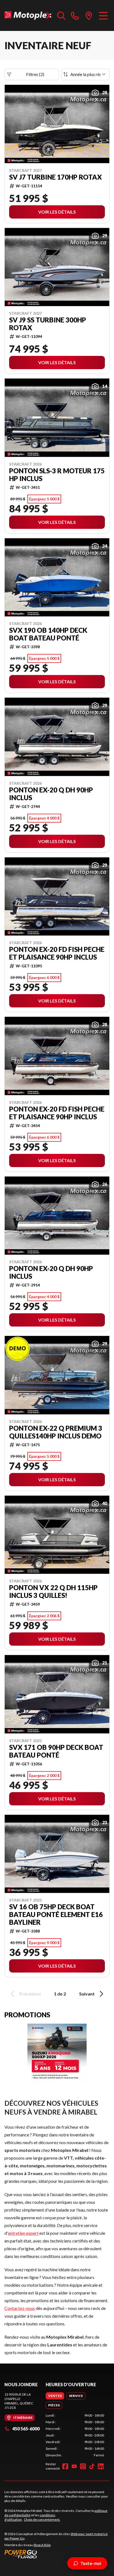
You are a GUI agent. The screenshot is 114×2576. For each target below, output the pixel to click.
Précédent (30, 1994)
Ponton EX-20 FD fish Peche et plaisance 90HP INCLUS (57, 953)
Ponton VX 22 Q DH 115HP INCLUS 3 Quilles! (53, 1592)
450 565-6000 (26, 2429)
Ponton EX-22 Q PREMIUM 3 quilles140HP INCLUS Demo (56, 1432)
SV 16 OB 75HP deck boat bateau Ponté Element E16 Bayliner (56, 1915)
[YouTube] (74, 2466)
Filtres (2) (35, 74)
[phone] (75, 15)
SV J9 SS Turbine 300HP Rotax (48, 324)
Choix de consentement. (42, 2519)
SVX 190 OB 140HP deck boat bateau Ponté (48, 634)
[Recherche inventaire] (61, 15)
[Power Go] (57, 2554)
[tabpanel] (75, 2435)
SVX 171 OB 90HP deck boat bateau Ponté (56, 1751)
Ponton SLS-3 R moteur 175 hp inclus (57, 475)
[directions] (89, 15)
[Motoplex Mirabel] (28, 15)
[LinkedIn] (101, 2466)
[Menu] (103, 15)
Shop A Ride (42, 2545)
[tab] (55, 2396)
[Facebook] (65, 2466)
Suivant (87, 1994)
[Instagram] (83, 2466)
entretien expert (23, 2233)
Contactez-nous (20, 2308)
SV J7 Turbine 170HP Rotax (55, 177)
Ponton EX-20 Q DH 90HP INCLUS (51, 794)
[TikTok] (92, 2466)
